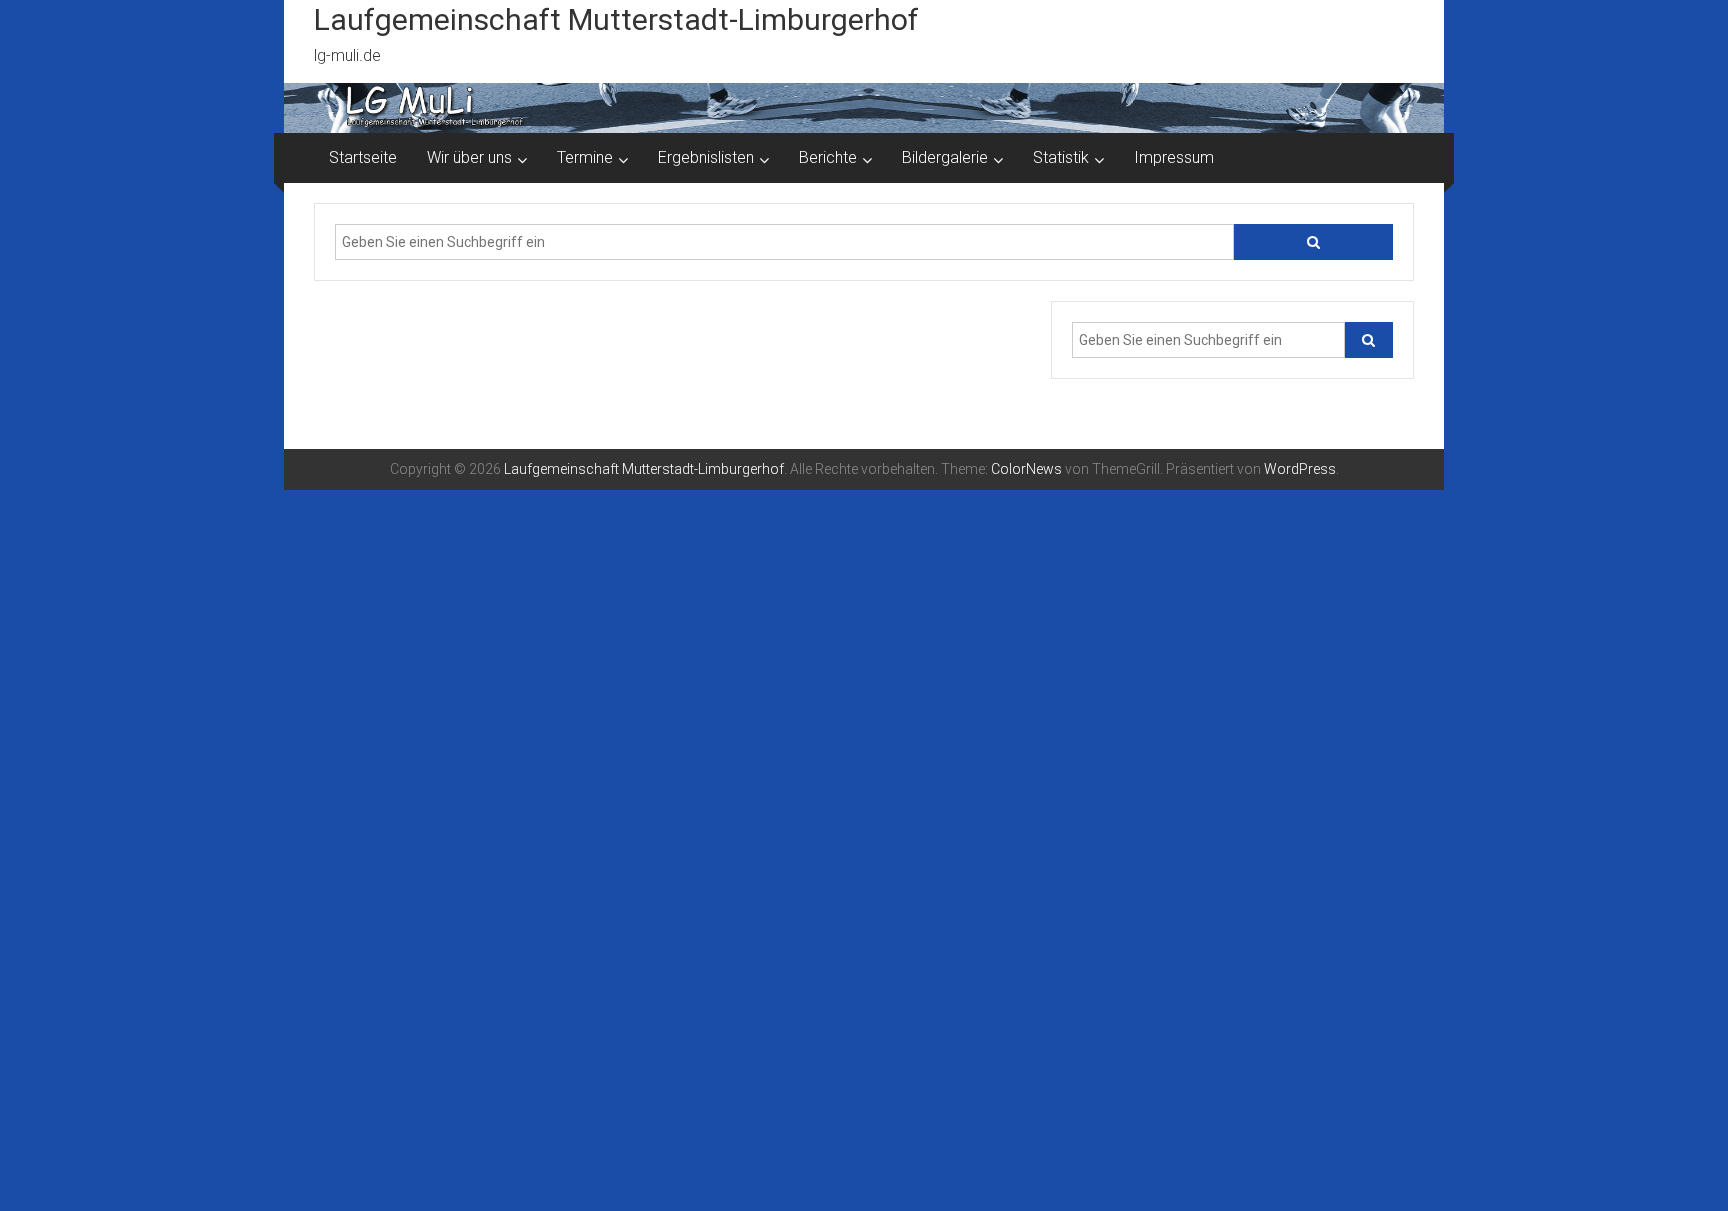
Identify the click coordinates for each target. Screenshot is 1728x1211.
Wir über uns (469, 157)
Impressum (1174, 157)
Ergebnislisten (706, 157)
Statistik (1061, 157)
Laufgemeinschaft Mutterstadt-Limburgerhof (616, 19)
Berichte (828, 157)
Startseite (363, 157)
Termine (585, 157)
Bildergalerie (945, 157)
